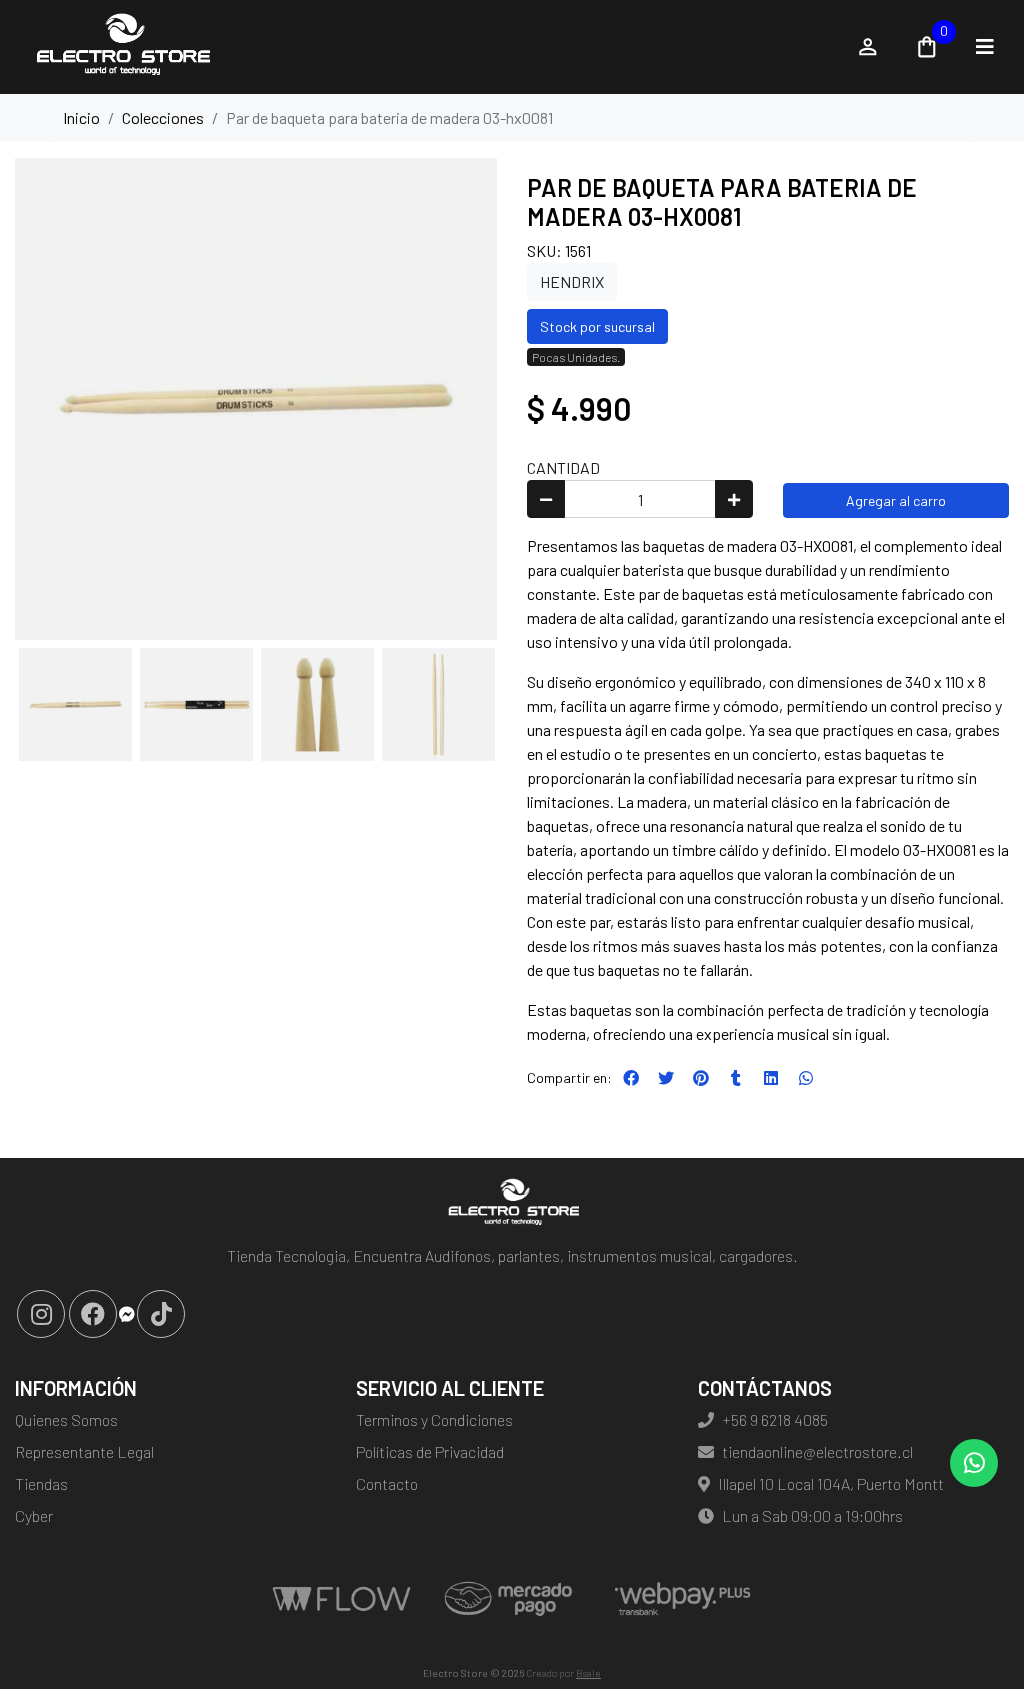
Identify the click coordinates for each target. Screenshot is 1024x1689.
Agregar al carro (896, 500)
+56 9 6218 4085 (775, 1419)
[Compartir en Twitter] (666, 1078)
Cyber (34, 1515)
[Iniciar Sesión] (868, 47)
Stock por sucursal (597, 326)
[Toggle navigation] (985, 47)
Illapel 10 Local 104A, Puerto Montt (831, 1483)
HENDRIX (572, 281)
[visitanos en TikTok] (161, 1314)
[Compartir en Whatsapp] (806, 1078)
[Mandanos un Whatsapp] (974, 1463)
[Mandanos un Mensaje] (127, 1314)
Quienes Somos (66, 1419)
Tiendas (41, 1483)
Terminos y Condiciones (434, 1419)
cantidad (563, 467)
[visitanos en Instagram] (41, 1314)
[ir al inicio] (511, 1204)
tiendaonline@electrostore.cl (817, 1451)
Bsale (588, 1673)
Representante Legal (84, 1451)
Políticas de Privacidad (430, 1451)
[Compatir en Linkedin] (771, 1078)
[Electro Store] (424, 47)
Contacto (387, 1483)
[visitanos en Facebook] (93, 1314)
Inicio (81, 117)
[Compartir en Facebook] (631, 1078)
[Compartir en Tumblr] (736, 1078)
